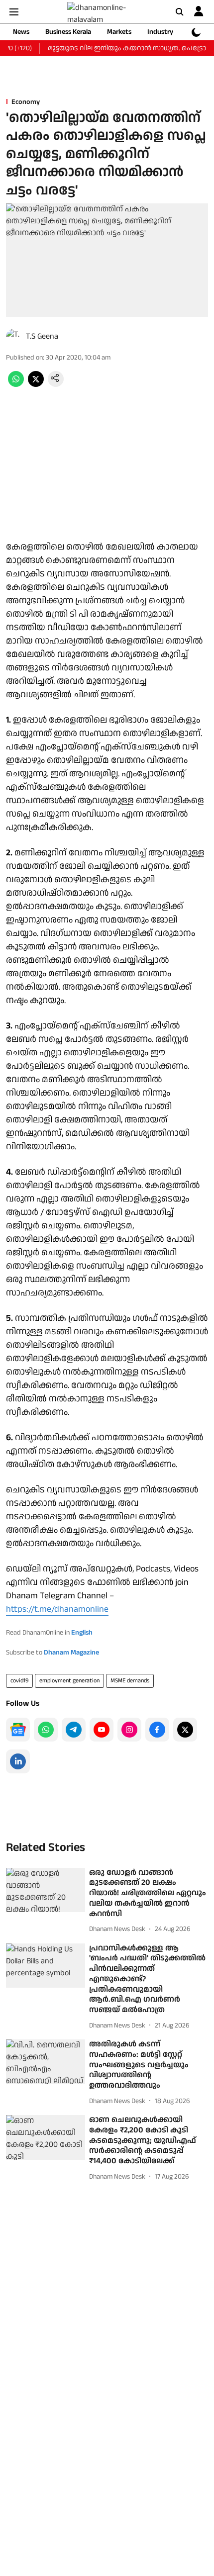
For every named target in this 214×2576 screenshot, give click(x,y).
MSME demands (130, 1681)
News (21, 32)
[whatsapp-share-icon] (16, 385)
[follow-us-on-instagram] (129, 1730)
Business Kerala (68, 32)
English (82, 1633)
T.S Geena (42, 336)
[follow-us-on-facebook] (157, 1730)
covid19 (19, 1681)
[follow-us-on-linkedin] (18, 1761)
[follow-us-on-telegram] (74, 1730)
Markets (119, 32)
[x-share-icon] (36, 385)
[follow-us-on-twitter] (185, 1730)
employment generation (69, 1681)
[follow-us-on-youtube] (102, 1730)
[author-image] (14, 337)
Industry (160, 32)
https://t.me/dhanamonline (57, 1609)
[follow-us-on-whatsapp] (46, 1730)
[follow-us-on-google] (18, 1730)
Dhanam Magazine (71, 1653)
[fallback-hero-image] (46, 1890)
